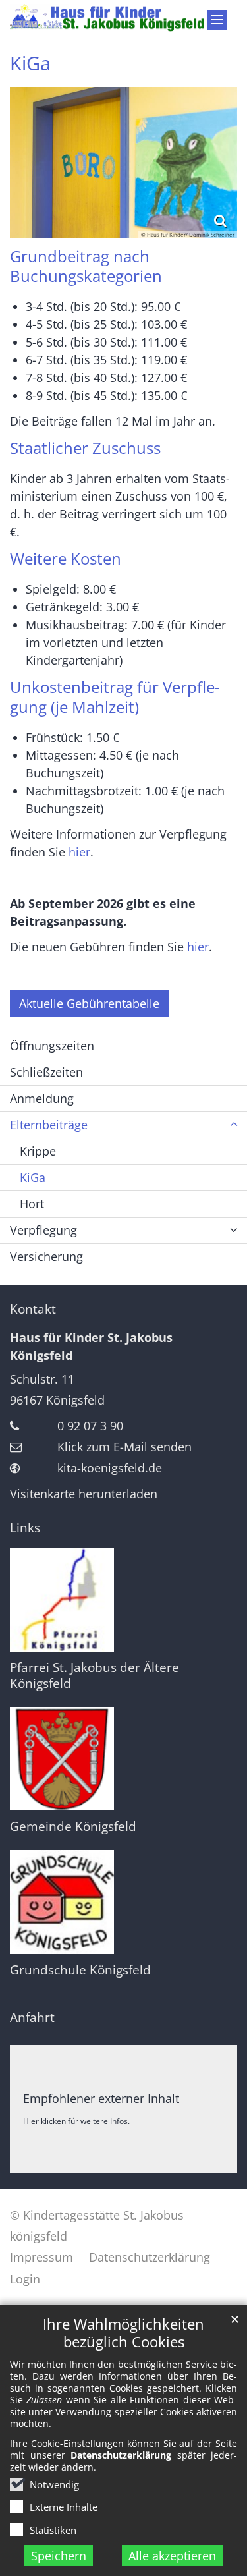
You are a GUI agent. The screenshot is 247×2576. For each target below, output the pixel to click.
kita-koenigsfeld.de (110, 1468)
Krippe (38, 1151)
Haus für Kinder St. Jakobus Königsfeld (91, 1346)
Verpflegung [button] (43, 1230)
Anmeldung (42, 1098)
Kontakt (33, 1309)
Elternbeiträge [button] (49, 1125)
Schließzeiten (46, 1072)
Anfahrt (32, 2017)
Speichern (59, 2556)
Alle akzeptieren (172, 2556)
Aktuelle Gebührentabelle (89, 1003)
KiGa (30, 63)
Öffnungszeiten (52, 1046)
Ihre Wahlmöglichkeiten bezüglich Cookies (123, 2333)
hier (79, 852)
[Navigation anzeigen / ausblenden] (217, 20)
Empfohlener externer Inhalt (101, 2098)
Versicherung (46, 1256)
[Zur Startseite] (123, 18)
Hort (32, 1204)
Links (25, 1528)
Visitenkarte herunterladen (84, 1494)
